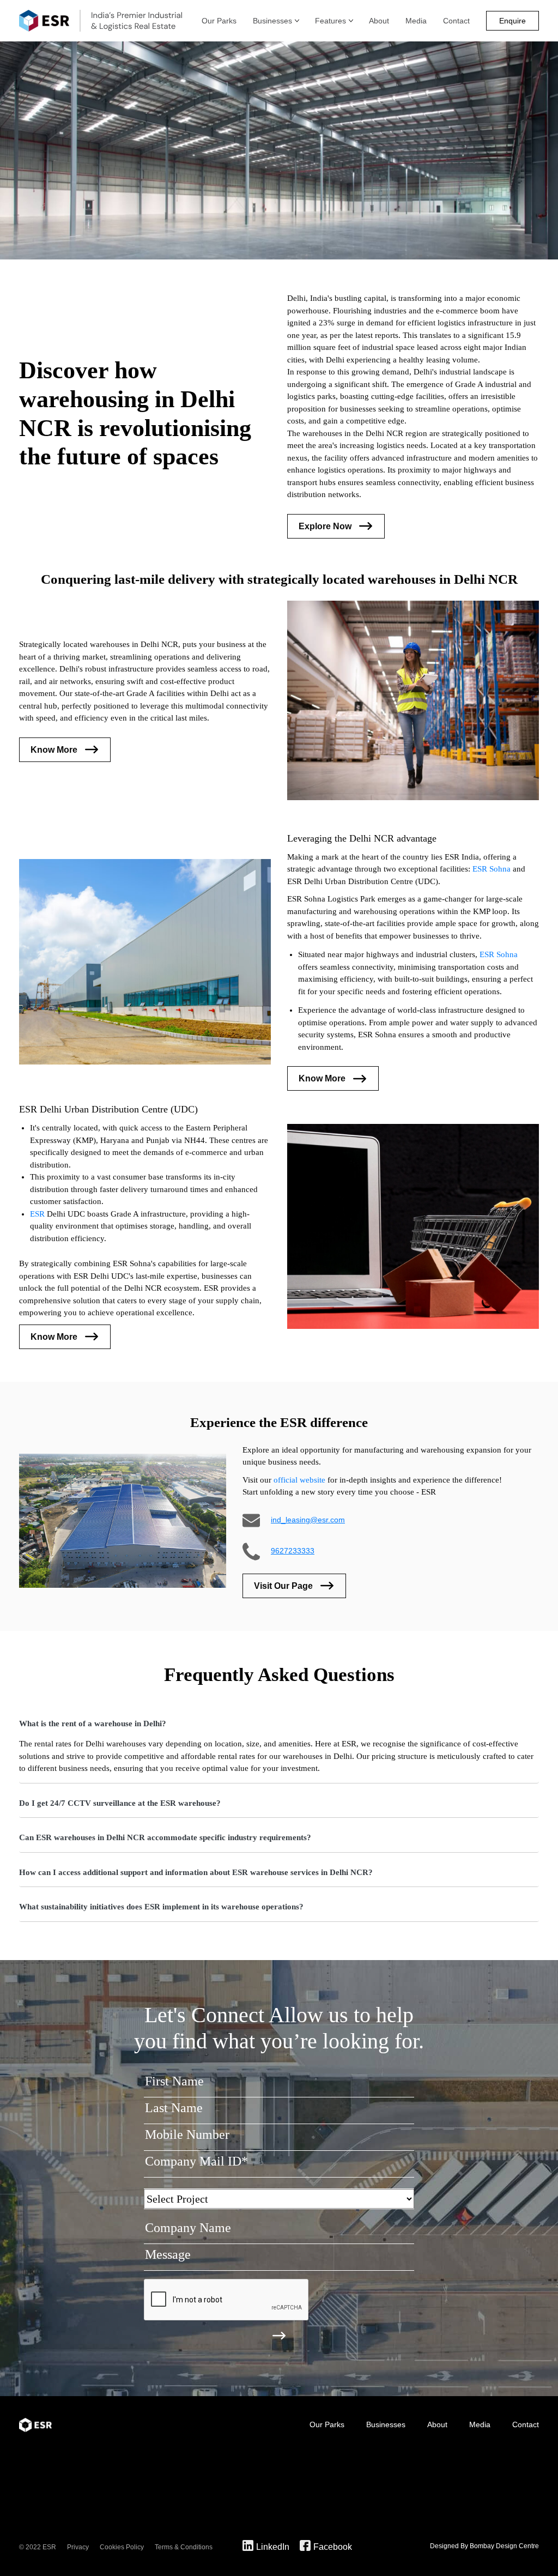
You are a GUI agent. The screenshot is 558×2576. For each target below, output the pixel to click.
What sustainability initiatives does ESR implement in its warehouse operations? (161, 1907)
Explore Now (325, 526)
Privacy (78, 2547)
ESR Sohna (492, 869)
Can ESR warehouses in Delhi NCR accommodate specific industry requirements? (165, 1837)
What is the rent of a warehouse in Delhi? (93, 1724)
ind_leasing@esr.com (308, 1520)
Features (330, 21)
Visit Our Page (283, 1586)
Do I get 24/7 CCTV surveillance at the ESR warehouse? (120, 1803)
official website (299, 1480)
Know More (54, 750)
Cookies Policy (122, 2547)
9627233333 (293, 1551)
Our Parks (219, 21)
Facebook (333, 2547)
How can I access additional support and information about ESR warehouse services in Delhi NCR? (196, 1872)
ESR (37, 1214)
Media (416, 21)
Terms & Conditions (184, 2547)
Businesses (272, 21)
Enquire (512, 21)
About (379, 21)
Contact (456, 21)
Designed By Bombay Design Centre (484, 2546)
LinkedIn (273, 2547)
